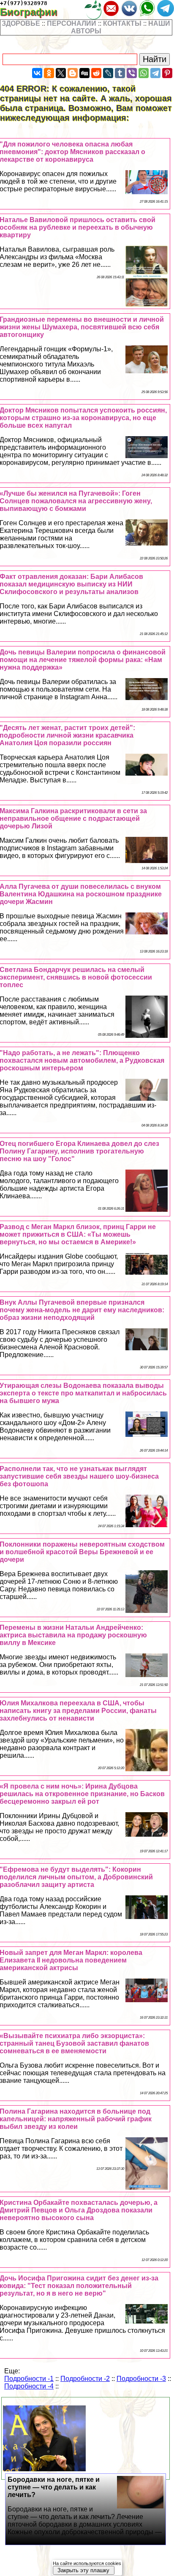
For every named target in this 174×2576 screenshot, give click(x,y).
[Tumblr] (120, 73)
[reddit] (96, 73)
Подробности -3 (141, 2379)
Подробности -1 (29, 2379)
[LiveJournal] (108, 73)
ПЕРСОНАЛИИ (72, 23)
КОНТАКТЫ (122, 23)
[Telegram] (155, 73)
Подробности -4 (29, 2386)
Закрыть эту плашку (83, 2570)
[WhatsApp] (144, 73)
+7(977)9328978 (24, 3)
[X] (61, 73)
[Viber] (132, 73)
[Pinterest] (167, 73)
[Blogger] (73, 73)
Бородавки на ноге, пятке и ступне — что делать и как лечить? (85, 2506)
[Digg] (84, 73)
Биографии (35, 12)
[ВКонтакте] (37, 73)
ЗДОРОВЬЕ (21, 23)
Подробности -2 (85, 2379)
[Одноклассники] (49, 73)
